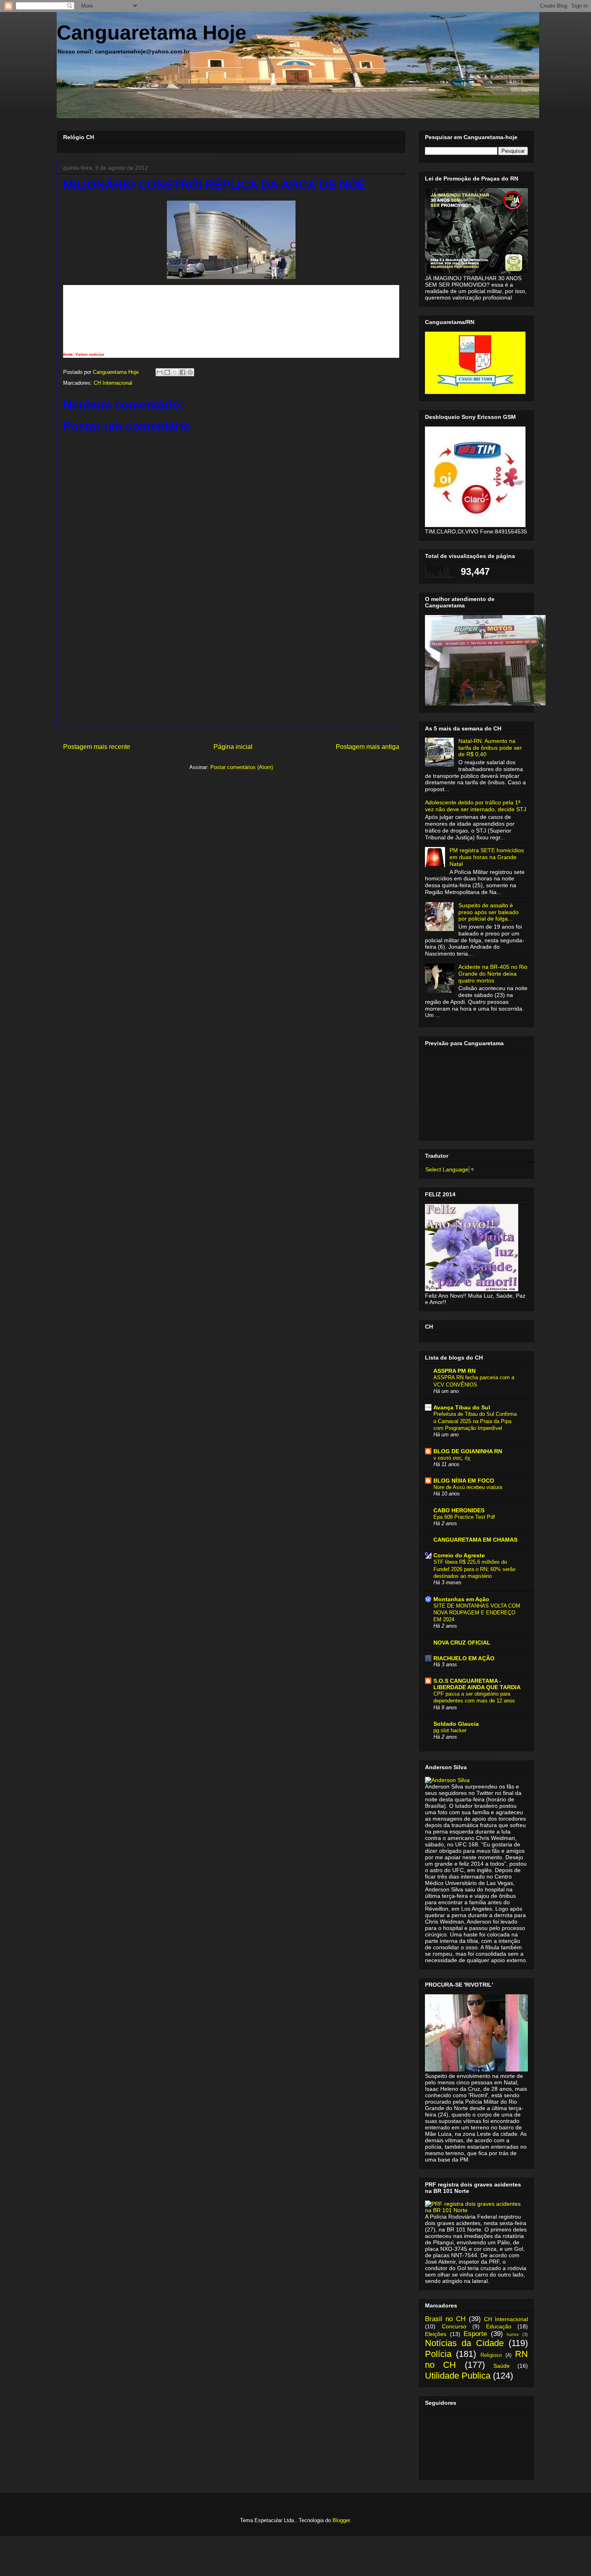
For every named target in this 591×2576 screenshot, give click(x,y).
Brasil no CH (445, 2319)
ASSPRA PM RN (455, 1371)
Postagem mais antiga (367, 747)
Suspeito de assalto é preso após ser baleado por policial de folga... (488, 912)
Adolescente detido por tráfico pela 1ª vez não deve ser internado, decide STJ (476, 806)
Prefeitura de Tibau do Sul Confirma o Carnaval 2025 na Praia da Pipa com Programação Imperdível (475, 1421)
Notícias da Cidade (464, 2343)
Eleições (436, 2334)
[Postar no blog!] (167, 372)
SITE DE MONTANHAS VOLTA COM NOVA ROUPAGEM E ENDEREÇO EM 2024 (477, 1613)
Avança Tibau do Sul (462, 1407)
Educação (499, 2326)
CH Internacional (113, 383)
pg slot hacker (450, 1730)
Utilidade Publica (458, 2376)
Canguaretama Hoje (152, 33)
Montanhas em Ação (461, 1599)
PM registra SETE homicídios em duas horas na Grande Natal (487, 857)
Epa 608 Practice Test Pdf (464, 1517)
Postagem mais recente (97, 747)
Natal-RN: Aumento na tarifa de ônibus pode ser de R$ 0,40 (490, 748)
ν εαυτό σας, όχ (452, 1458)
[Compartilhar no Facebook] (183, 372)
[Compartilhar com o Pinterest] (190, 372)
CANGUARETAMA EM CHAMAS (475, 1540)
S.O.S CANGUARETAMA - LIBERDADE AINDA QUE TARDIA (477, 1684)
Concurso (454, 2326)
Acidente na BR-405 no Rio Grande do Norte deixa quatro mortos (493, 974)
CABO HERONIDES (459, 1510)
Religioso (491, 2355)
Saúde (502, 2366)
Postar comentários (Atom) (242, 767)
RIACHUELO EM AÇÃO (464, 1658)
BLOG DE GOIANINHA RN (468, 1451)
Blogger (341, 2520)
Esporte (475, 2334)
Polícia (438, 2354)
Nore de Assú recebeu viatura (468, 1487)
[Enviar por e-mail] (160, 372)
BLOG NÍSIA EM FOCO (464, 1481)
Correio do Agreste (459, 1555)
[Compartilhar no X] (175, 372)
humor (513, 2334)
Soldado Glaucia (456, 1724)
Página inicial (233, 747)
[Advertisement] (231, 671)
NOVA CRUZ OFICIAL (462, 1643)
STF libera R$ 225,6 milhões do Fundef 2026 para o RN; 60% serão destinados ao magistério (474, 1569)
